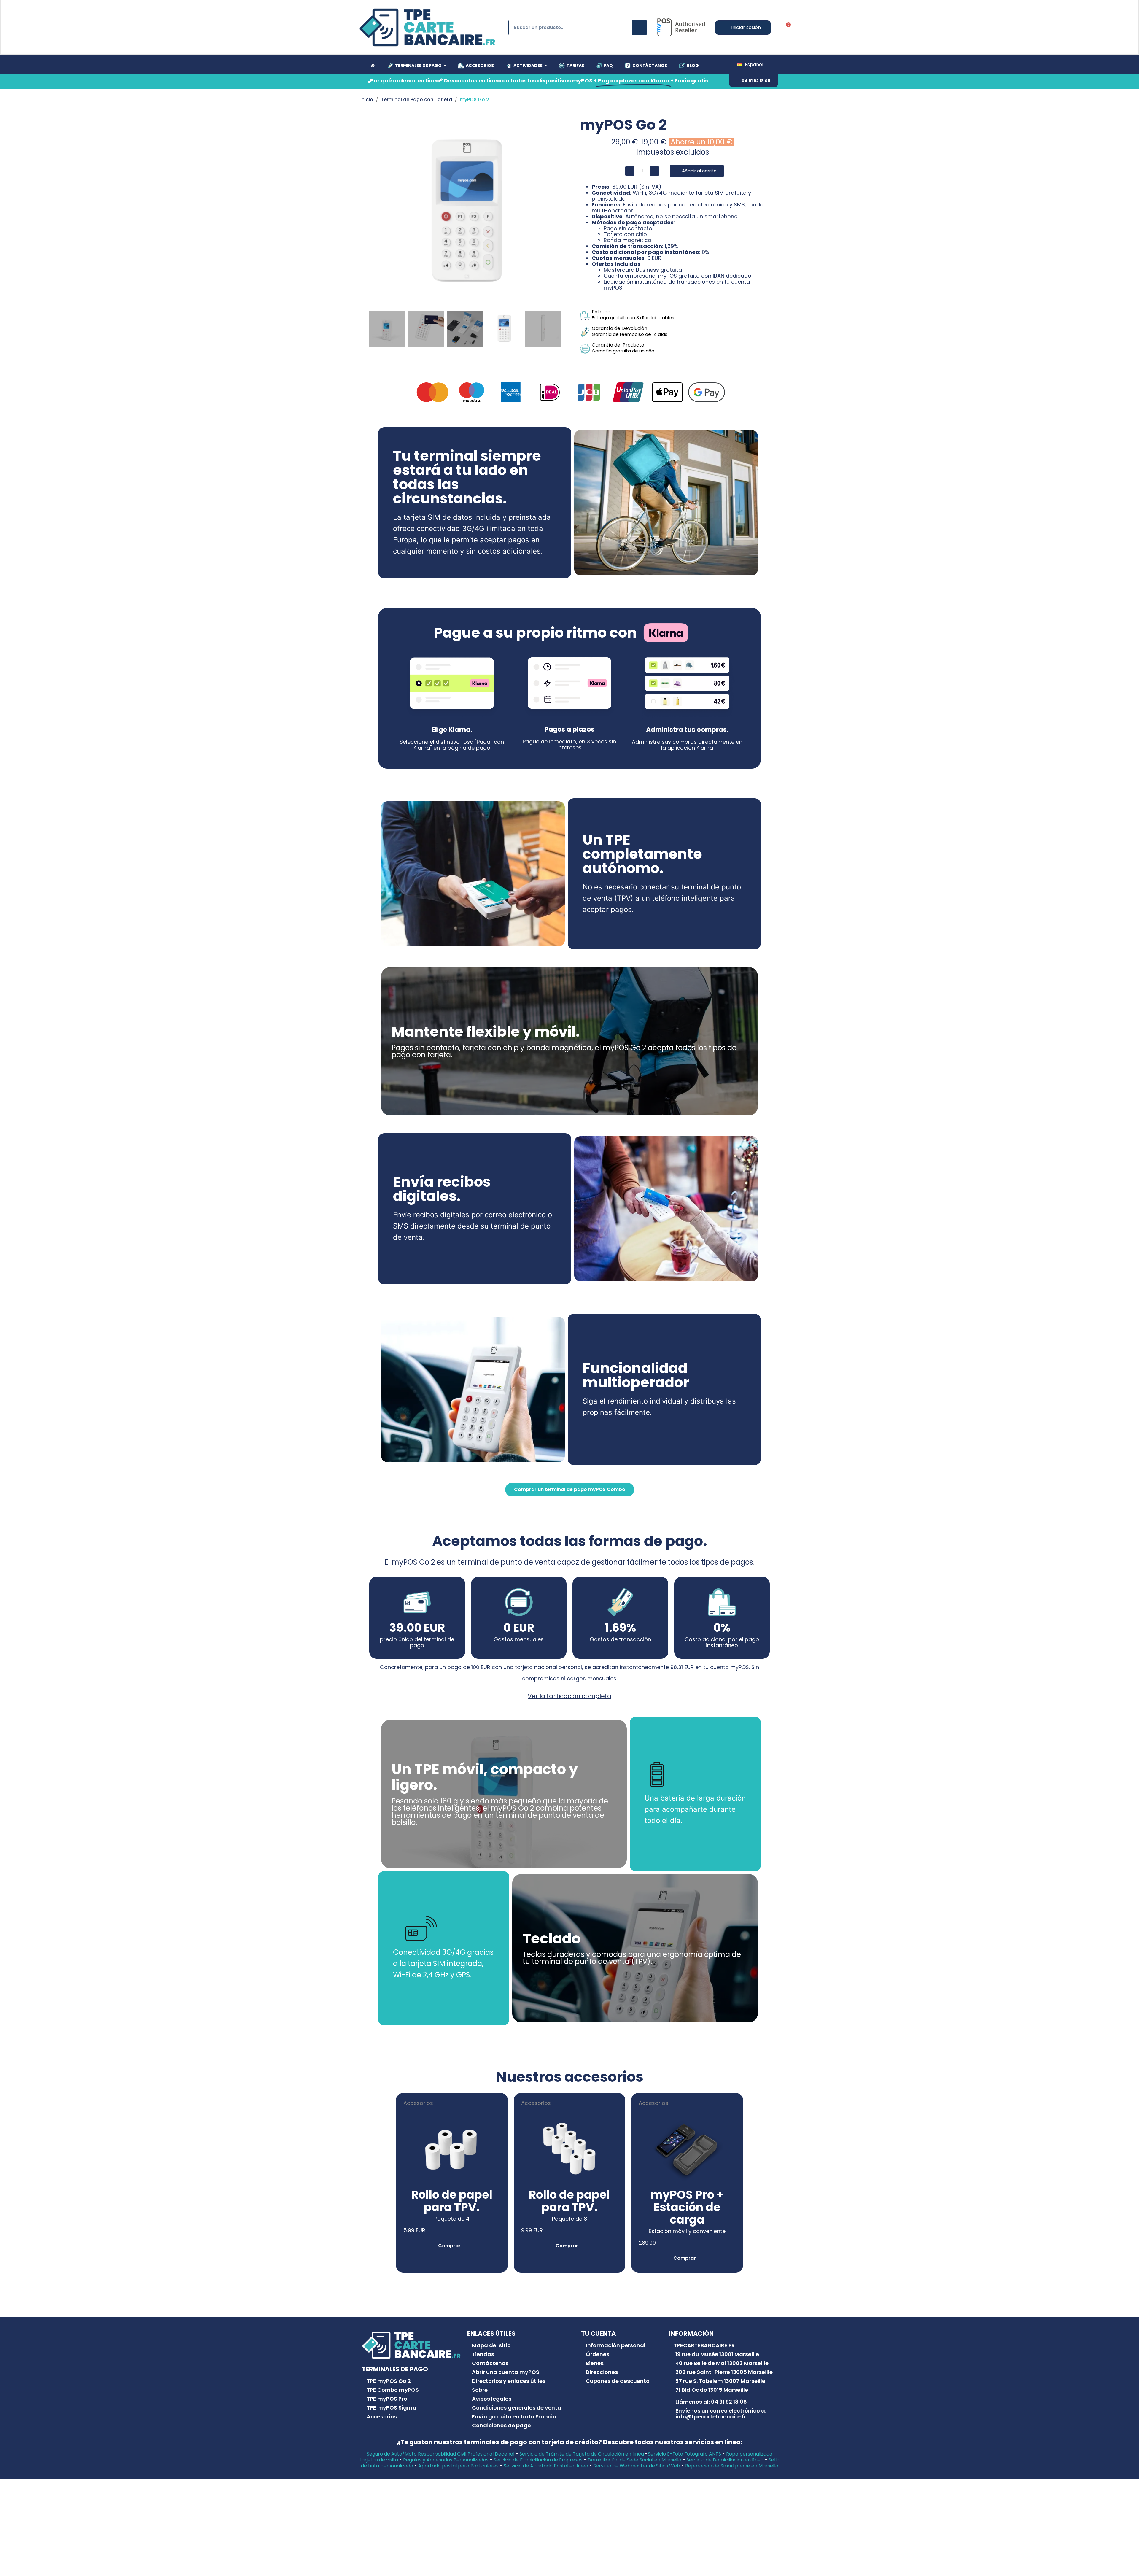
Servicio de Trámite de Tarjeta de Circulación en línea (582, 2454)
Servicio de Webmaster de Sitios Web (637, 2466)
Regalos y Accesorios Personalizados (446, 2460)
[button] (754, 81)
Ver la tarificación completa (569, 1696)
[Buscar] (640, 28)
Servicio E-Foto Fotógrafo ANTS (684, 2454)
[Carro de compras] (786, 28)
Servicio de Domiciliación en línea (725, 2460)
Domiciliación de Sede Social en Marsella (634, 2460)
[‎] (372, 66)
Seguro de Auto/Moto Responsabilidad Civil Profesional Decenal (440, 2454)
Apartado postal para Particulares (458, 2466)
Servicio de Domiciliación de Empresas (538, 2460)
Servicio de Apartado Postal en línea (546, 2466)
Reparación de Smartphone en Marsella (732, 2466)
